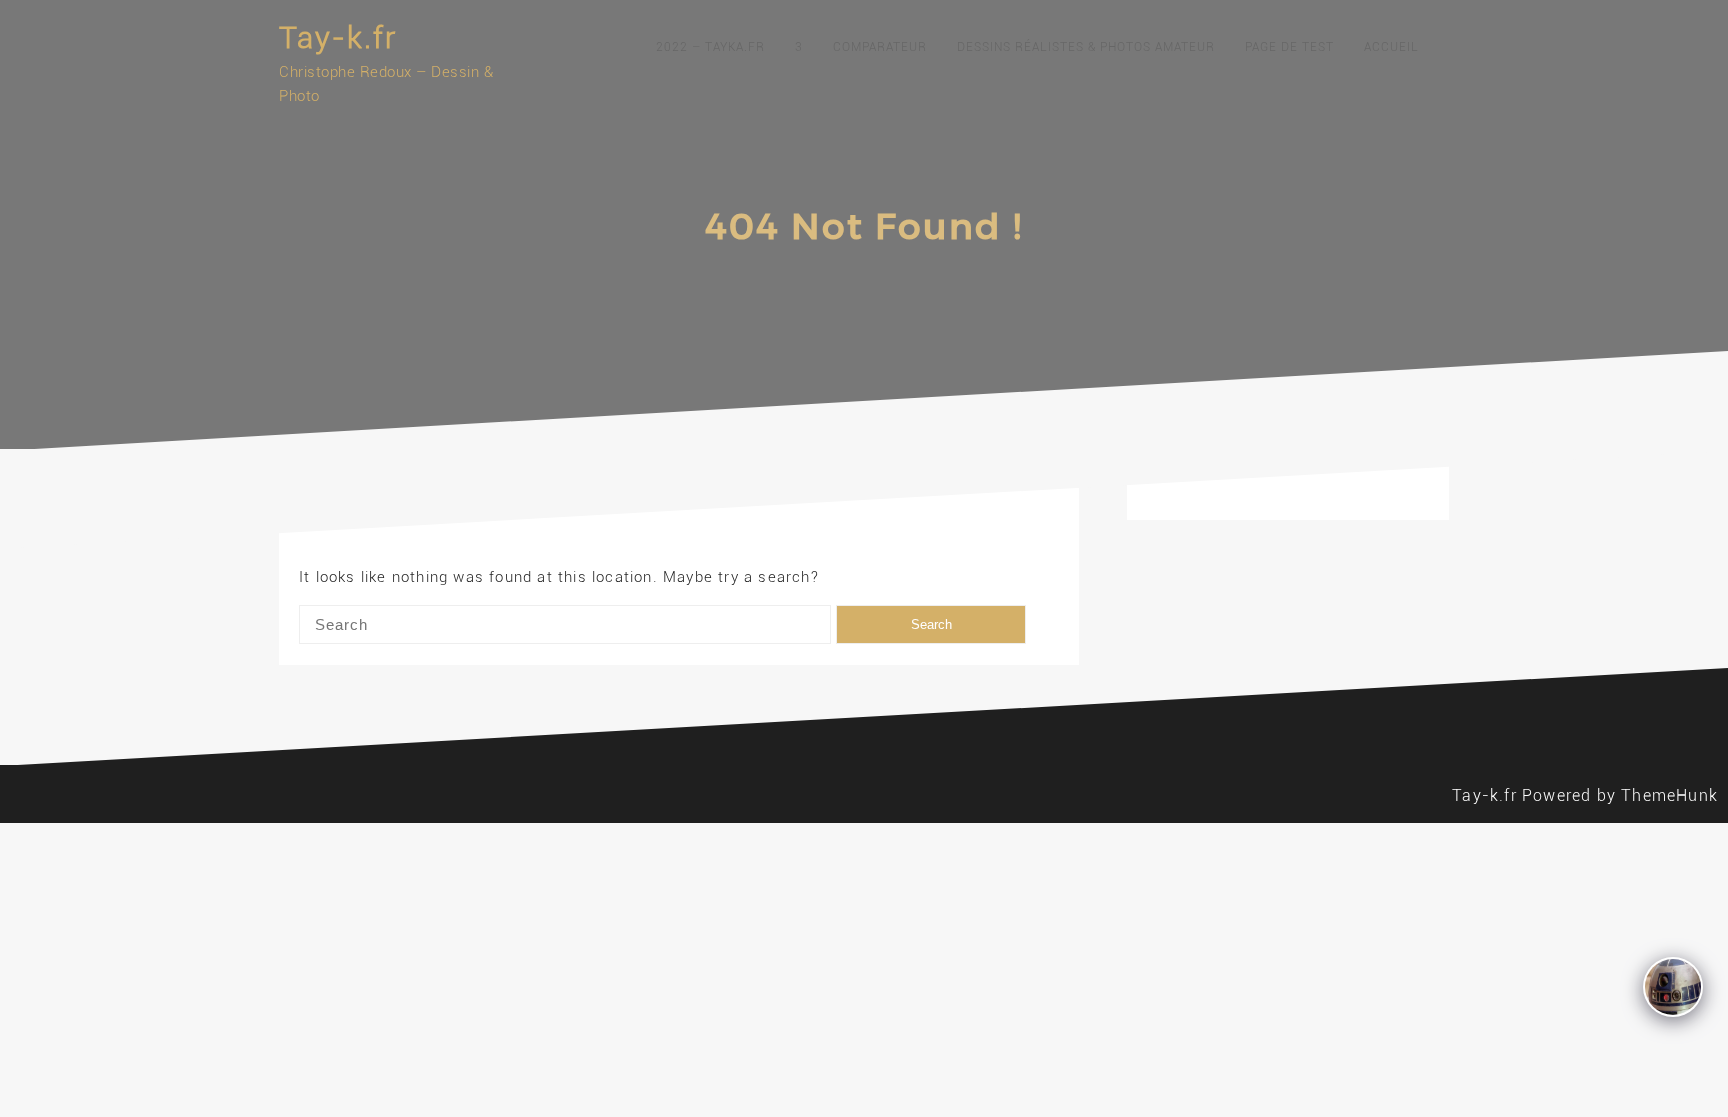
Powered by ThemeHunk (1620, 795)
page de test (1289, 47)
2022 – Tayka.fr (710, 47)
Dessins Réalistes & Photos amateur (1086, 47)
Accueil (1391, 47)
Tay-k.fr (338, 37)
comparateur (880, 47)
